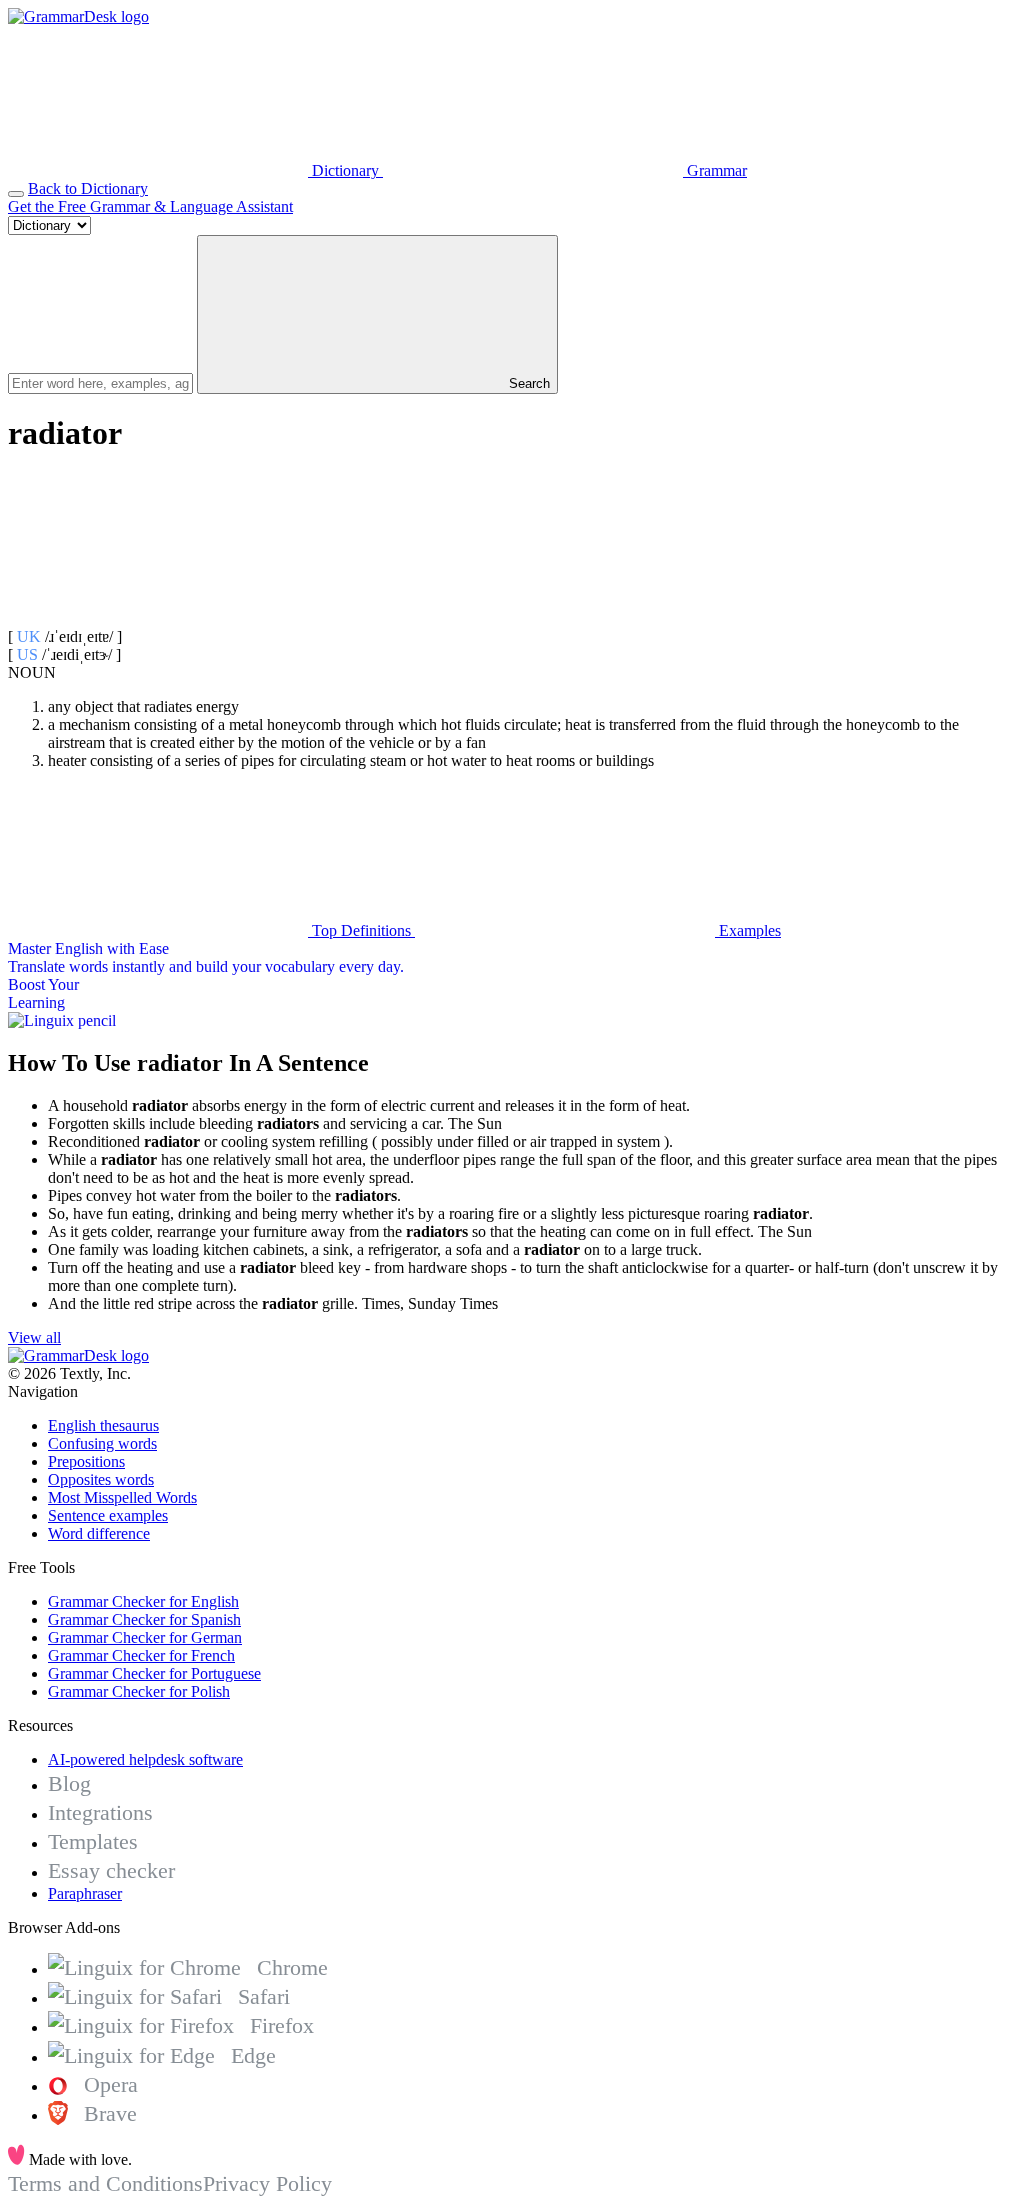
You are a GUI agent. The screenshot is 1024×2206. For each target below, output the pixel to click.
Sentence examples (108, 1515)
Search (527, 383)
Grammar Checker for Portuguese (154, 1673)
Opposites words (101, 1479)
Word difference (99, 1533)
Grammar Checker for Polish (139, 1691)
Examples (748, 930)
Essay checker (111, 1870)
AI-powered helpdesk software (145, 1759)
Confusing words (102, 1443)
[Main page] (78, 16)
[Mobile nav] (16, 194)
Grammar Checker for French (141, 1655)
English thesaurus (103, 1425)
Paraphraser (85, 1893)
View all (34, 1337)
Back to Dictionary (88, 188)
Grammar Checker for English (143, 1601)
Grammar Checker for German (145, 1637)
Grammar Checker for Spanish (144, 1619)
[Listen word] (158, 618)
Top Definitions (361, 930)
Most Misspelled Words (122, 1497)
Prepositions (86, 1461)
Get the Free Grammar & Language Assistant (150, 206)
